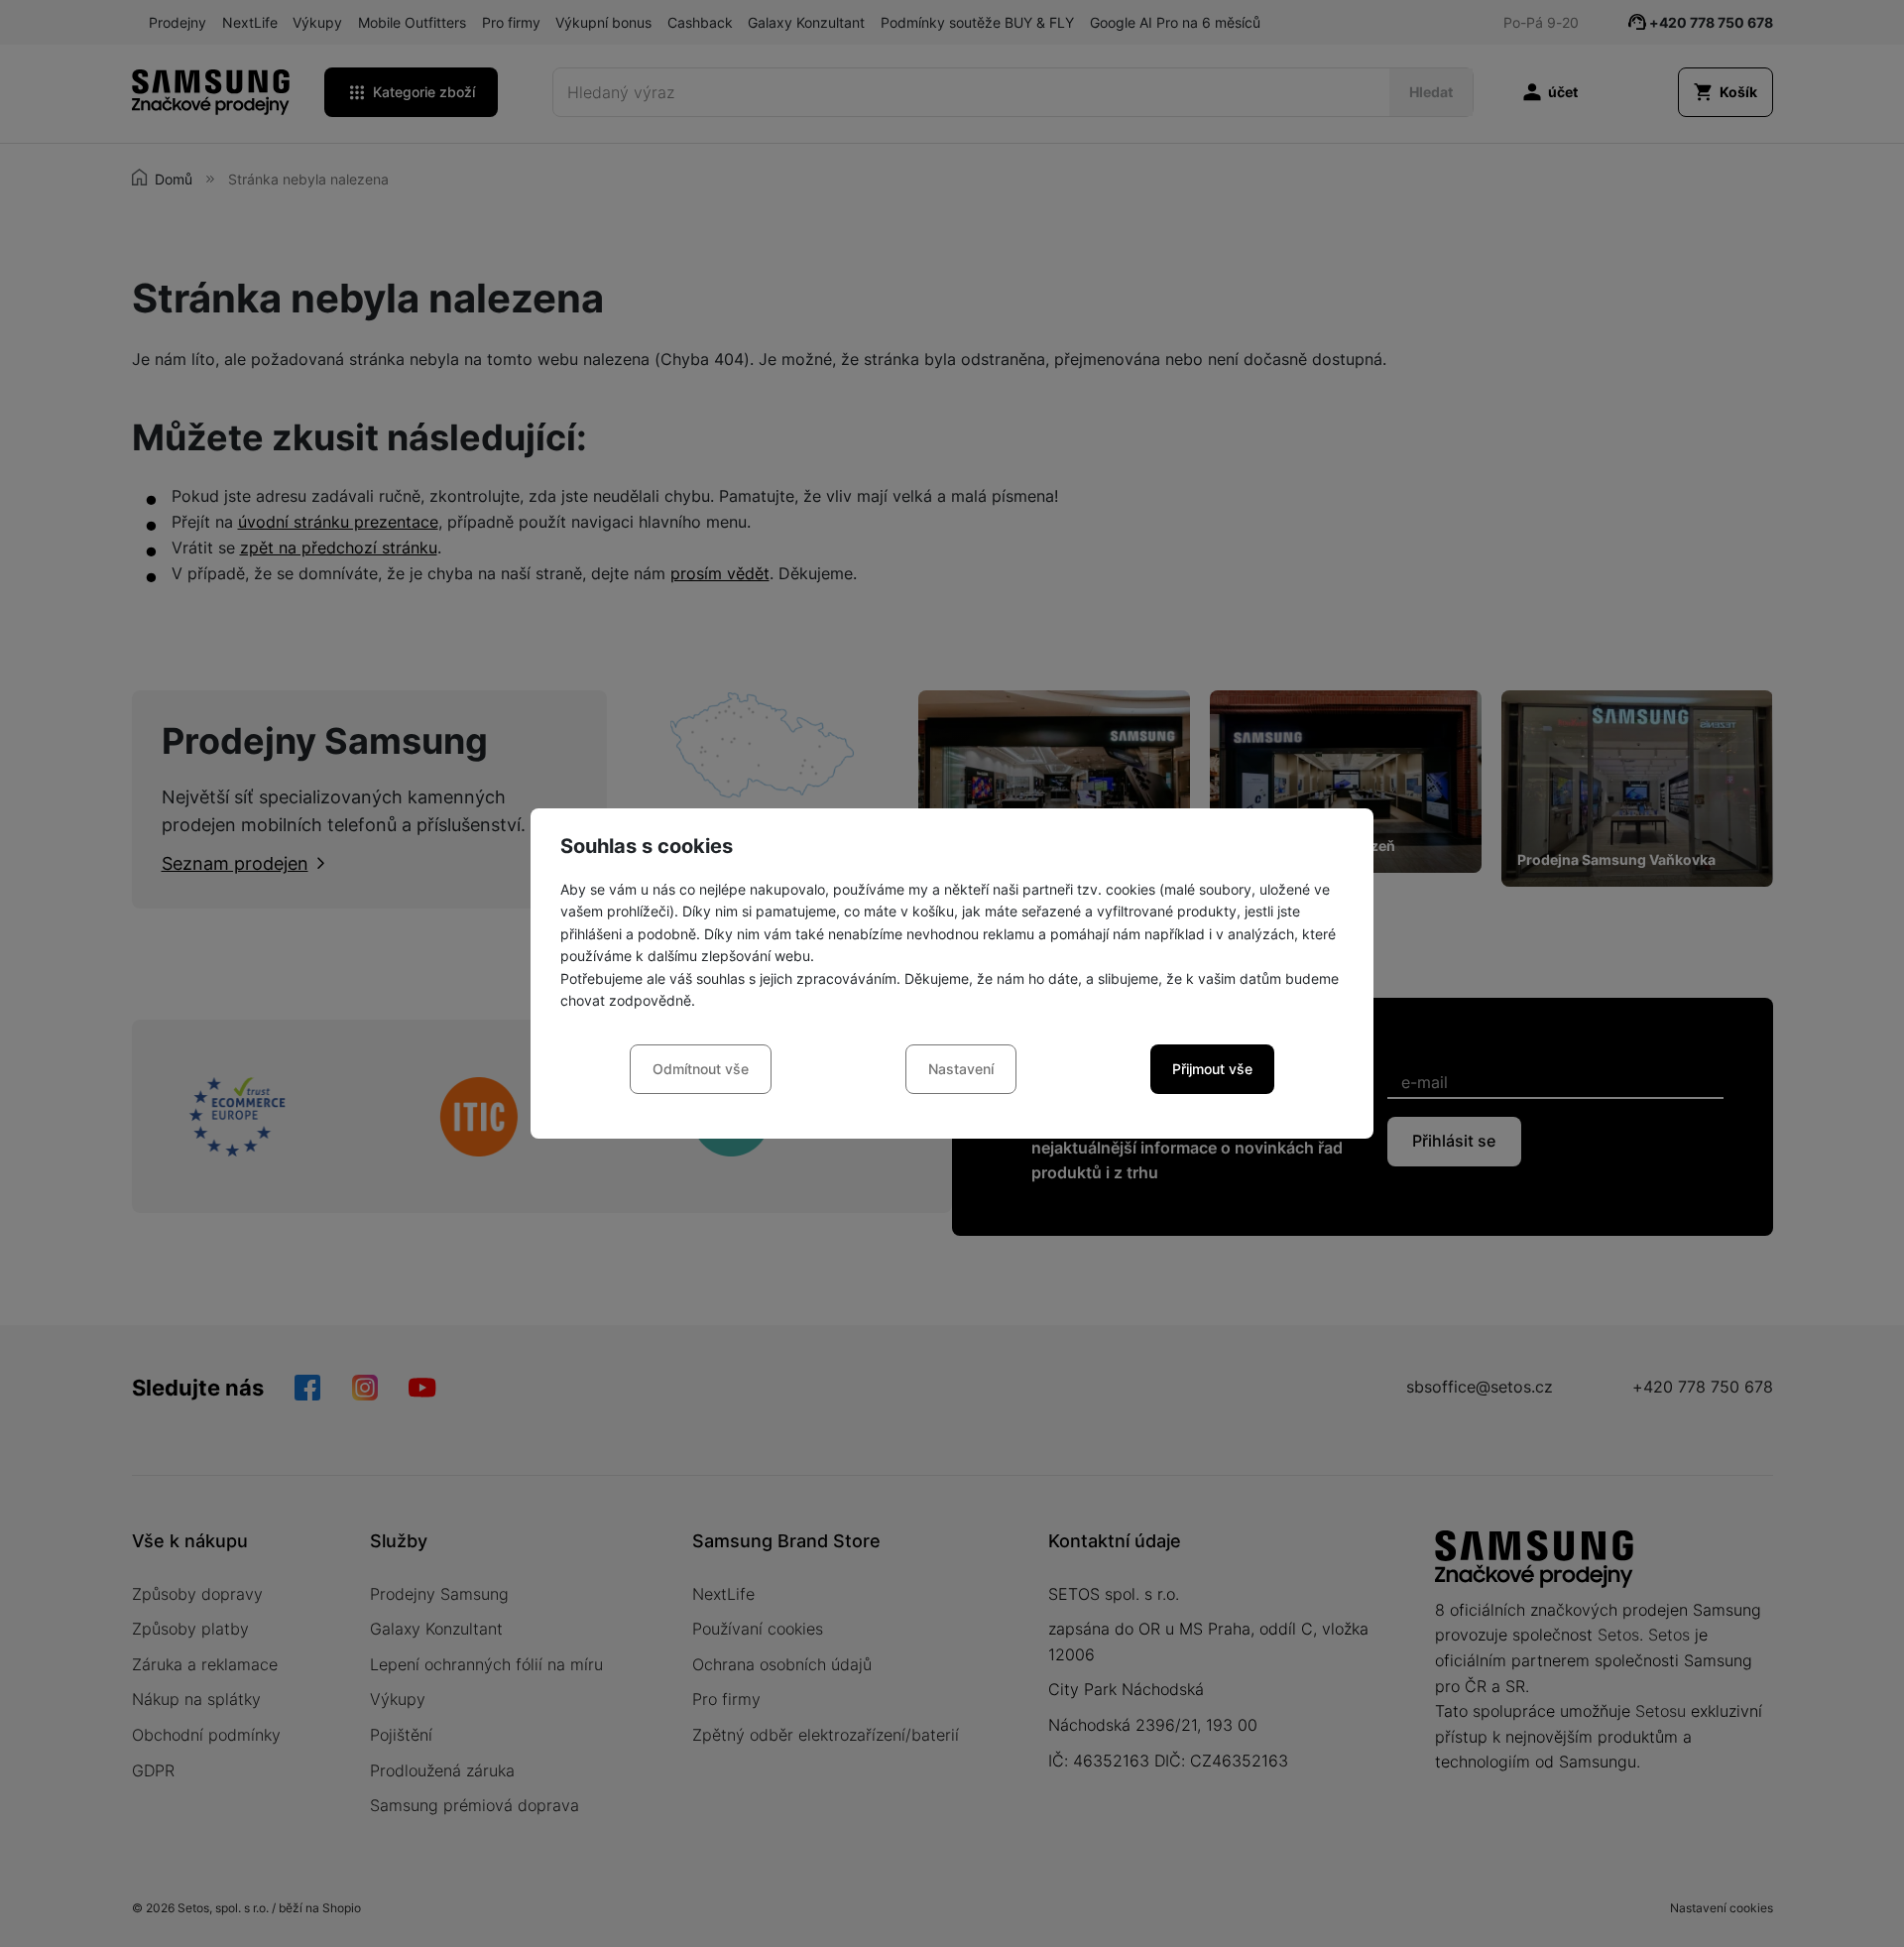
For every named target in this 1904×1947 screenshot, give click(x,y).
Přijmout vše (1212, 1069)
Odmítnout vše (701, 1069)
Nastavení (961, 1069)
